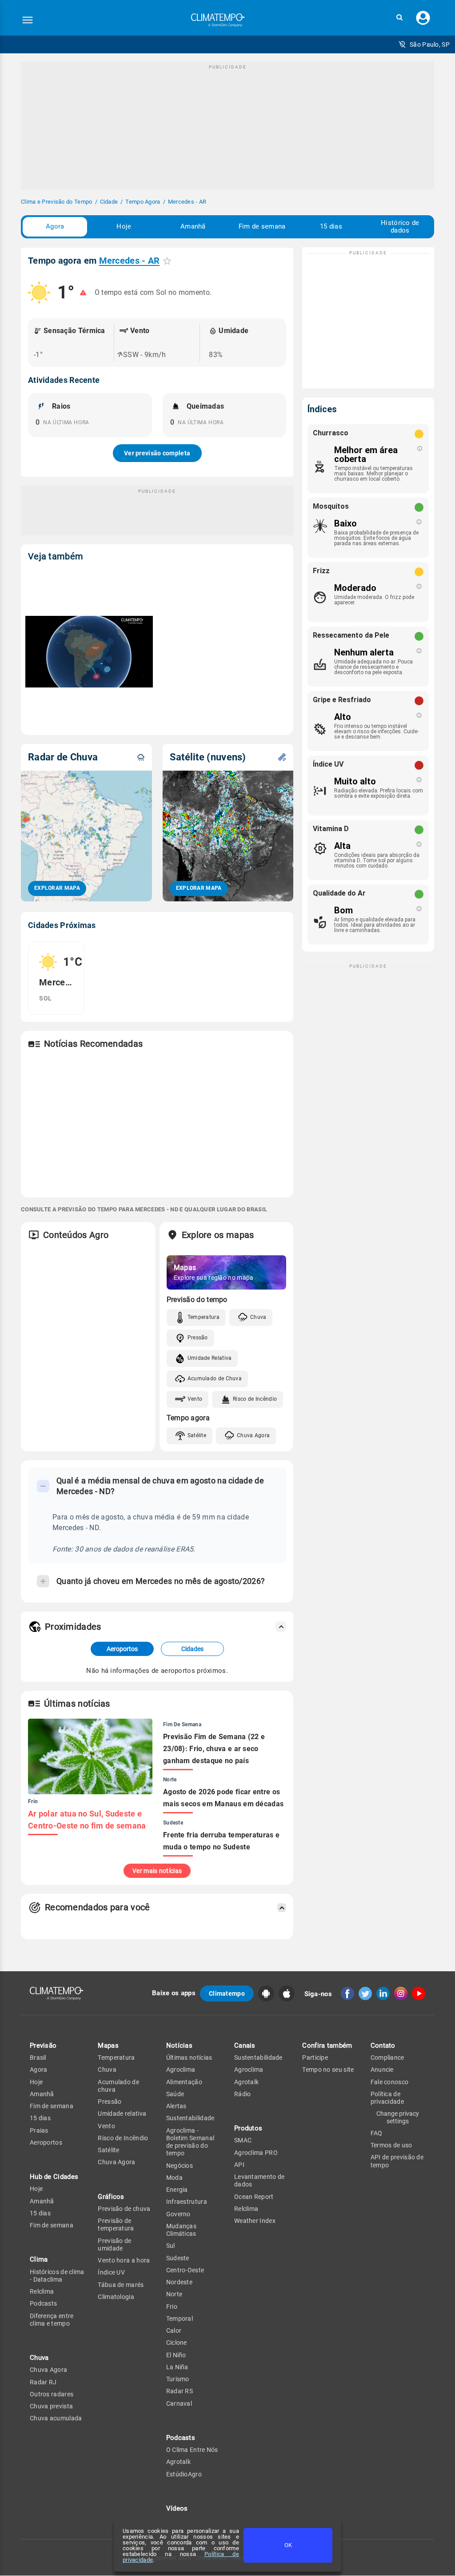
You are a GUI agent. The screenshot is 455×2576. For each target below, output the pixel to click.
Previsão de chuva (124, 2209)
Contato (383, 2046)
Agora (55, 226)
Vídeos (177, 2508)
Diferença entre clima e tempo (52, 2320)
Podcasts (43, 2303)
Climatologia (116, 2297)
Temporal (180, 2319)
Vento (195, 1399)
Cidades (192, 1649)
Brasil (38, 2058)
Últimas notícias (189, 2058)
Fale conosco (390, 2082)
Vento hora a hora (124, 2260)
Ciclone (177, 2343)
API (239, 2165)
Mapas (108, 2046)
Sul (171, 2246)
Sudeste (178, 2258)
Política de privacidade (387, 2098)
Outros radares (52, 2394)
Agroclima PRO (256, 2153)
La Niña (177, 2367)
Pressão (198, 1338)
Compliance (387, 2058)
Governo (178, 2214)
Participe (315, 2058)
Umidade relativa (122, 2114)
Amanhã (193, 226)
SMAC (243, 2140)
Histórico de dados (400, 227)
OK (288, 2545)
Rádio (243, 2094)
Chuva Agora (253, 1435)
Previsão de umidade (114, 2244)
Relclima (42, 2291)
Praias (39, 2130)
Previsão (43, 2046)
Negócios (180, 2166)
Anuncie (382, 2070)
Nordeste (179, 2282)
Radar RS (180, 2391)
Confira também (327, 2046)
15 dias (331, 226)
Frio (172, 2307)
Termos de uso (391, 2145)
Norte (174, 2294)
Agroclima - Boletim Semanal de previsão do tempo (190, 2142)
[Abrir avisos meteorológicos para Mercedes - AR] (83, 293)
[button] (399, 18)
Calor (174, 2331)
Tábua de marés (121, 2285)
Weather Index (255, 2221)
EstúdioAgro (184, 2474)
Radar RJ (43, 2382)
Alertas (176, 2106)
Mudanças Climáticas (181, 2230)
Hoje (124, 226)
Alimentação (184, 2082)
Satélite (197, 1435)
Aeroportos (122, 1649)
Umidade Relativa (210, 1358)
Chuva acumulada (56, 2418)
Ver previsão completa (157, 453)
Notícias (179, 2046)
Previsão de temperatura (116, 2224)
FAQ (377, 2133)
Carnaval (179, 2403)
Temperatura (204, 1317)
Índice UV (111, 2272)
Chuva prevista (51, 2406)
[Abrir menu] (28, 20)
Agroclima (181, 2070)
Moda (174, 2178)
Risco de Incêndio (255, 1399)
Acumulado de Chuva (215, 1378)
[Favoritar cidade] (167, 261)
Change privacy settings (398, 2117)
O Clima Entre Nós (192, 2450)
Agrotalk (178, 2462)
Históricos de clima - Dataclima (57, 2276)
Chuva (258, 1317)
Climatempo (227, 1993)
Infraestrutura (187, 2202)
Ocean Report (254, 2197)
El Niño (176, 2355)
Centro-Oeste (185, 2270)
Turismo (178, 2379)
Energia (177, 2190)
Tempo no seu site (328, 2070)
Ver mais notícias (157, 1871)
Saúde (175, 2094)
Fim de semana (262, 226)
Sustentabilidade (190, 2118)
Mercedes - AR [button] (130, 261)
